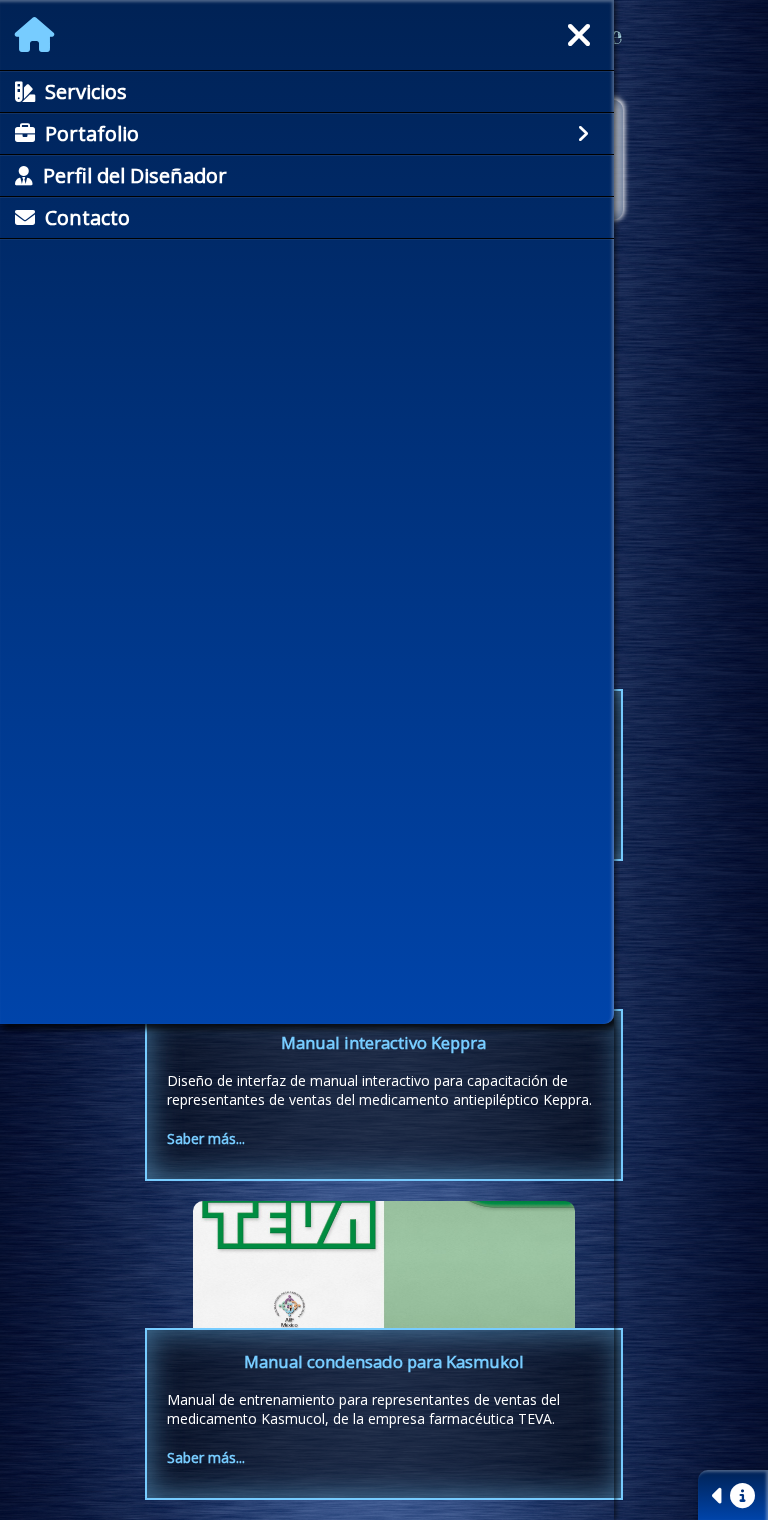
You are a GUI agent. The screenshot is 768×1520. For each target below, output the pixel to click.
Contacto (87, 217)
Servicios (86, 91)
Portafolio (92, 133)
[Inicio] (34, 35)
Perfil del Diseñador (135, 175)
